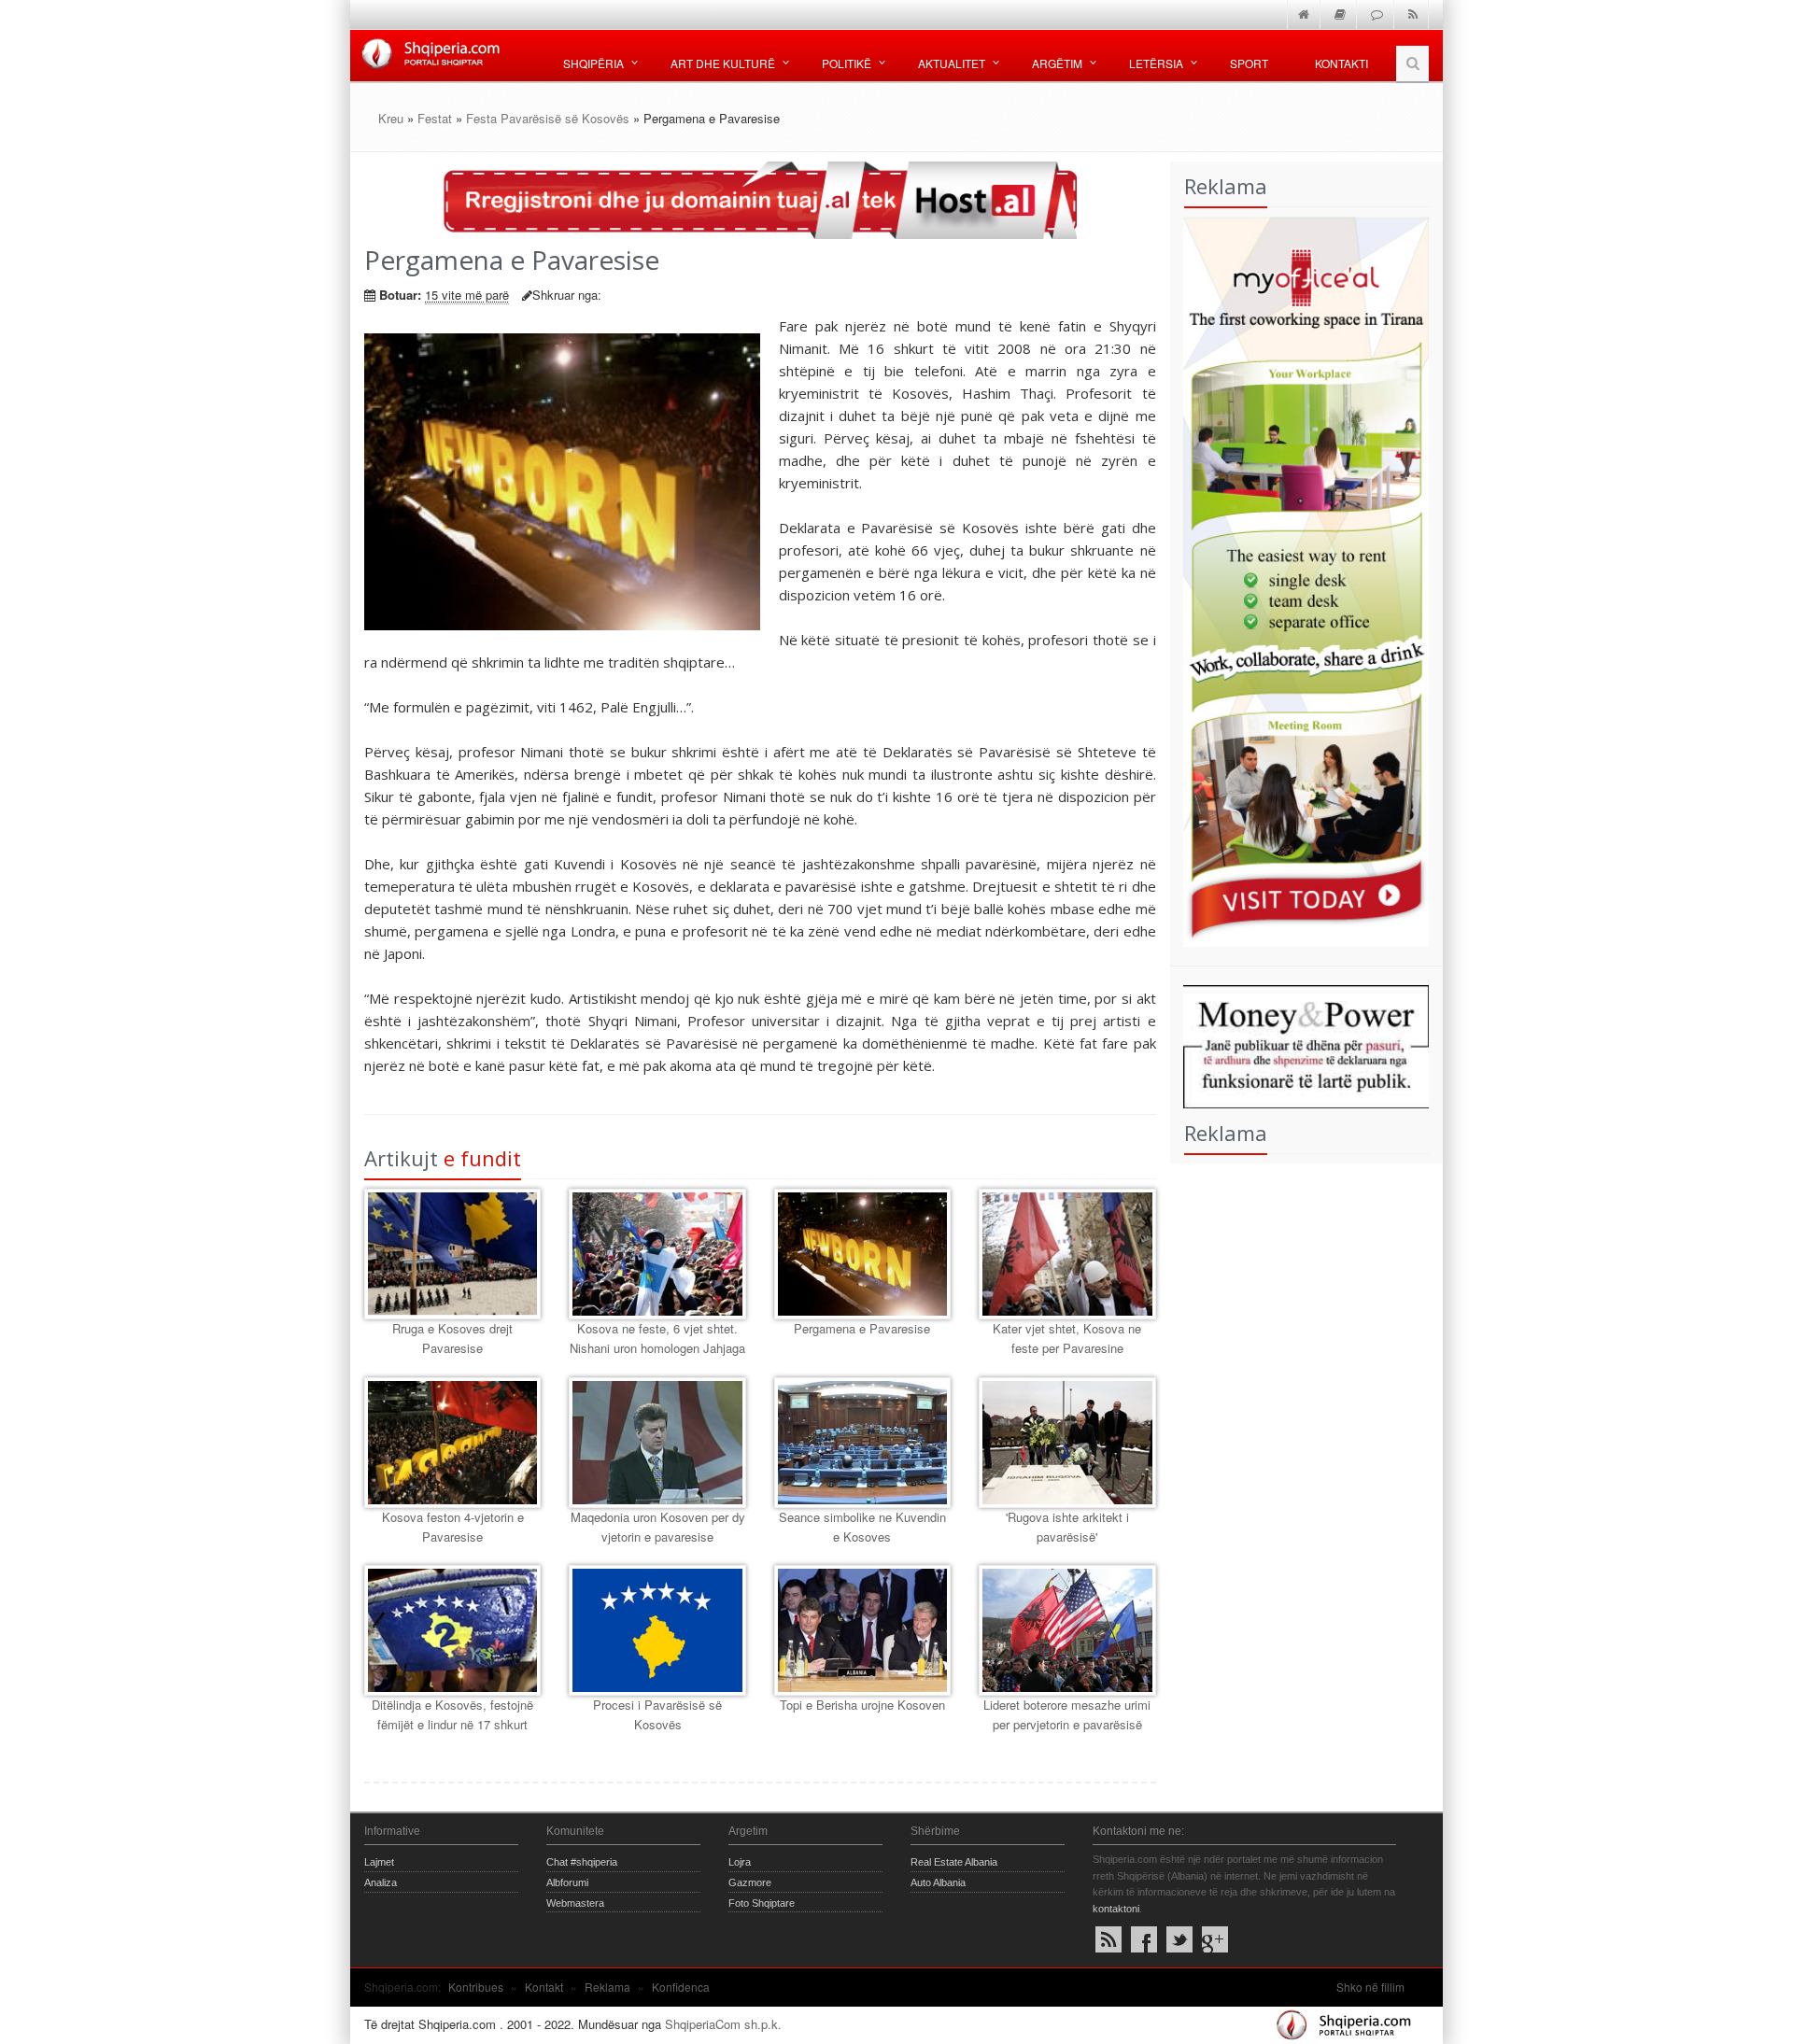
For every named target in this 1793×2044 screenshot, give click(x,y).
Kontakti (1341, 63)
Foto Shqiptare (762, 1903)
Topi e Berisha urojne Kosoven (862, 1705)
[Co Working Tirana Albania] (1300, 579)
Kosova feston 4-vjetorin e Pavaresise (453, 1527)
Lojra (740, 1862)
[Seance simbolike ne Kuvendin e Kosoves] (862, 1443)
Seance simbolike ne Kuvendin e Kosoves (862, 1527)
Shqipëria (593, 63)
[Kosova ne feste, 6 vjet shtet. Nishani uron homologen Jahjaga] (657, 1254)
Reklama (607, 1987)
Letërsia (1156, 63)
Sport (1249, 63)
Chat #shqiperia (582, 1862)
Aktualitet (952, 63)
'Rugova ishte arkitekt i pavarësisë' (1067, 1527)
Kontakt (544, 1987)
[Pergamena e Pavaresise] (862, 1254)
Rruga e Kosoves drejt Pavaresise (452, 1338)
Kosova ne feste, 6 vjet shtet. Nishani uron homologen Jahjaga (657, 1338)
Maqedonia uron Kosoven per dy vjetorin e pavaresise (658, 1527)
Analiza (381, 1882)
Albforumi (567, 1882)
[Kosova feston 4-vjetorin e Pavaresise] (452, 1443)
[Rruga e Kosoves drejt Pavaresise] (452, 1254)
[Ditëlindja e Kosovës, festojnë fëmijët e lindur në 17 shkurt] (452, 1630)
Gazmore (750, 1882)
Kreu (391, 118)
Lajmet (379, 1862)
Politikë (847, 63)
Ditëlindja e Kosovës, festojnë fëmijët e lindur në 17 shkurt (452, 1714)
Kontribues (476, 1987)
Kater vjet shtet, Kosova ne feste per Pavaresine (1067, 1338)
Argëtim (1057, 63)
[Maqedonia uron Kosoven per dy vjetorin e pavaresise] (657, 1443)
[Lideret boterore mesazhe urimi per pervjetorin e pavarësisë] (1067, 1630)
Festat (435, 118)
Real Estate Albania (954, 1862)
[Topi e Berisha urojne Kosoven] (862, 1630)
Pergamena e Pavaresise (862, 1328)
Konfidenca (681, 1987)
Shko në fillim (1370, 1987)
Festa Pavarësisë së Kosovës (548, 118)
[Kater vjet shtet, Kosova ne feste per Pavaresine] (1067, 1254)
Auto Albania (938, 1882)
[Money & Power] (1300, 1044)
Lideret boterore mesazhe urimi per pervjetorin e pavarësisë (1067, 1714)
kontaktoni (1116, 1909)
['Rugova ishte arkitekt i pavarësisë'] (1067, 1443)
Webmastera (575, 1903)
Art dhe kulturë (723, 63)
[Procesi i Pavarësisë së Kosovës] (657, 1630)
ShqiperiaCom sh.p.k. (723, 2024)
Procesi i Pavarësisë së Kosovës (657, 1714)
